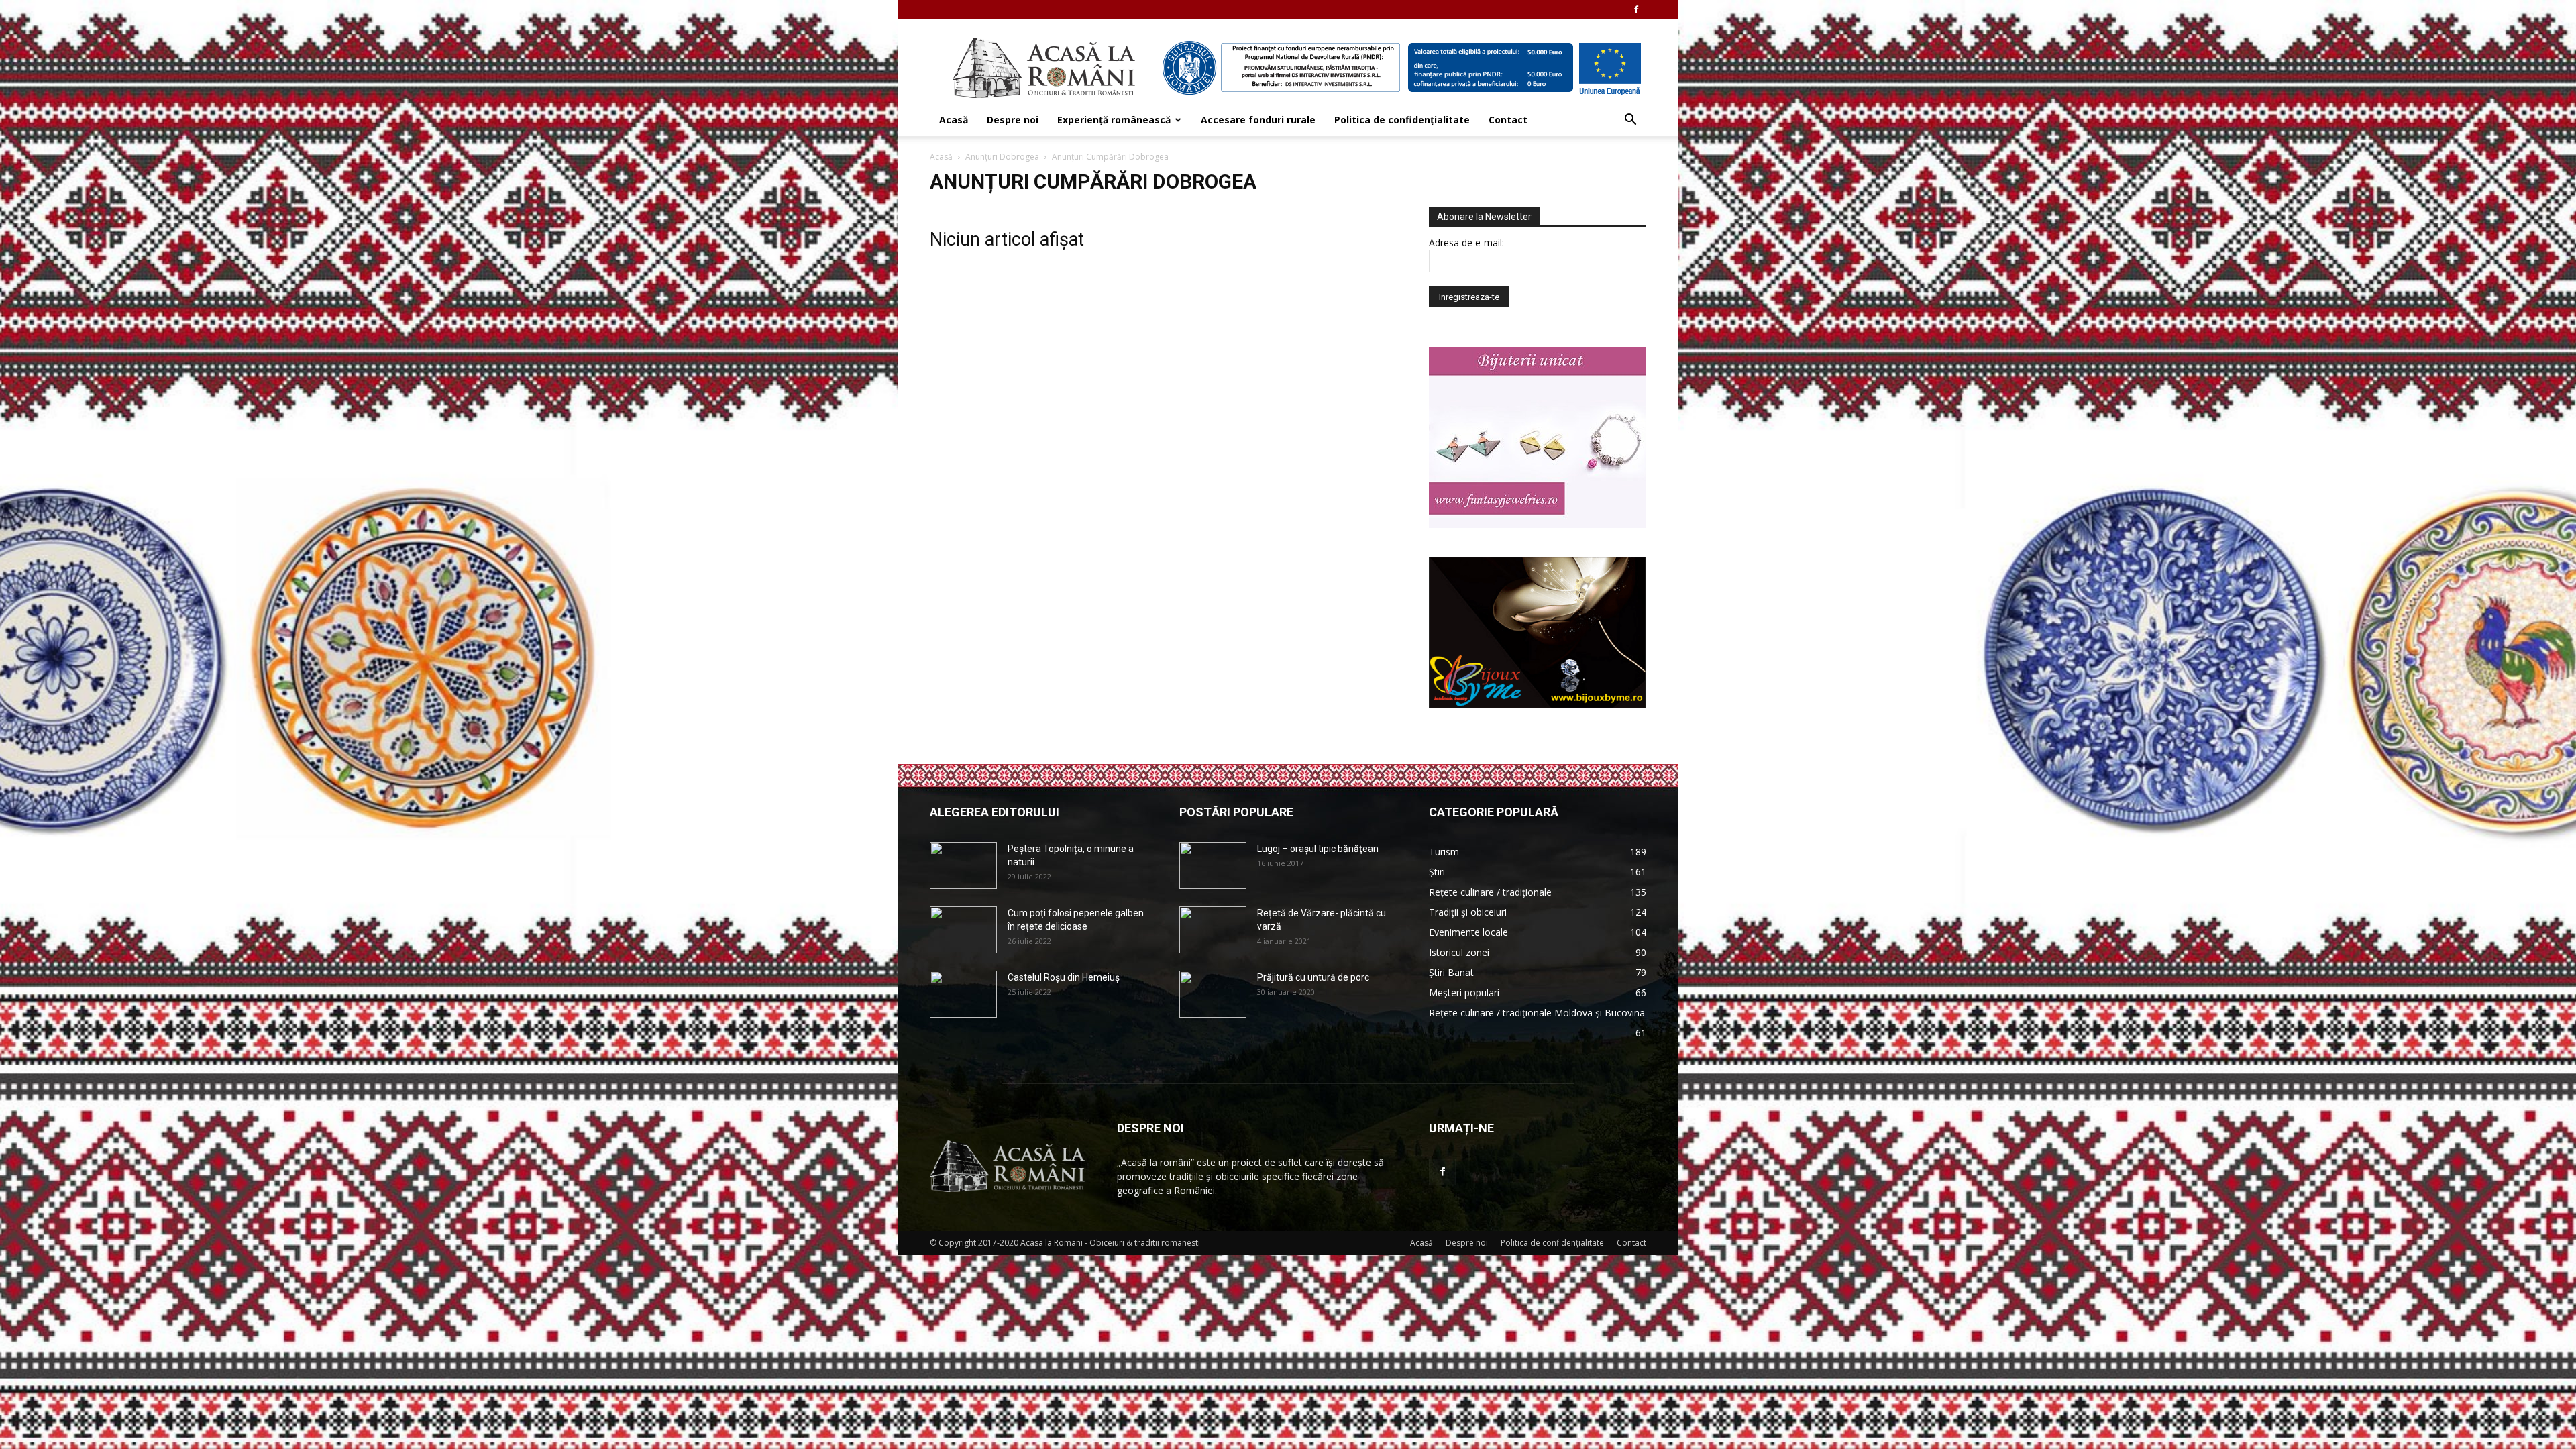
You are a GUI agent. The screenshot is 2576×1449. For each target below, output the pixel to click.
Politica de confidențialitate (1402, 120)
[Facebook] (1636, 9)
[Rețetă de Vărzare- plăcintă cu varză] (1213, 930)
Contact (1508, 120)
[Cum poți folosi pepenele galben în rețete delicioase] (963, 930)
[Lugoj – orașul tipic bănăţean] (1213, 865)
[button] (1630, 121)
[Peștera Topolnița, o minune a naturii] (963, 865)
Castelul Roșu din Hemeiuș (1064, 977)
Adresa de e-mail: (1466, 243)
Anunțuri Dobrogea (1002, 157)
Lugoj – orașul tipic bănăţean (1318, 849)
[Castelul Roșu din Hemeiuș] (963, 994)
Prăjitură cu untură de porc (1313, 977)
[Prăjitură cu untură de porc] (1213, 994)
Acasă (954, 120)
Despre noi (1013, 120)
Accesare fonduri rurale (1258, 120)
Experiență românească (1114, 120)
